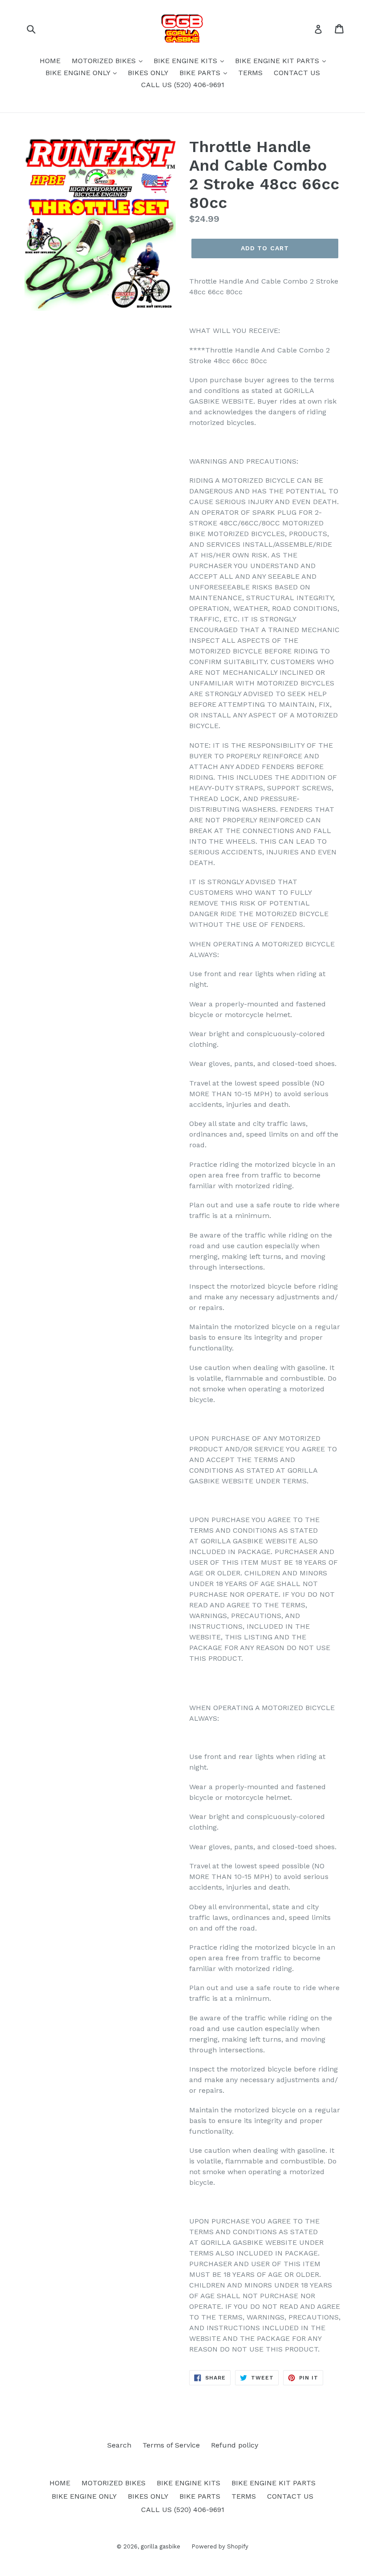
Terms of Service (171, 2445)
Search (119, 2445)
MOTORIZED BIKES (105, 61)
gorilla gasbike (160, 2546)
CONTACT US (297, 73)
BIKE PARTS (201, 73)
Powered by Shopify (220, 2546)
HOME (50, 61)
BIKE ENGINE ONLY (79, 73)
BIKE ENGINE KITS (187, 61)
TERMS (250, 73)
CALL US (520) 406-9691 (183, 85)
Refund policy (235, 2445)
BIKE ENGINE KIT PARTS (278, 61)
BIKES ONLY (148, 73)
